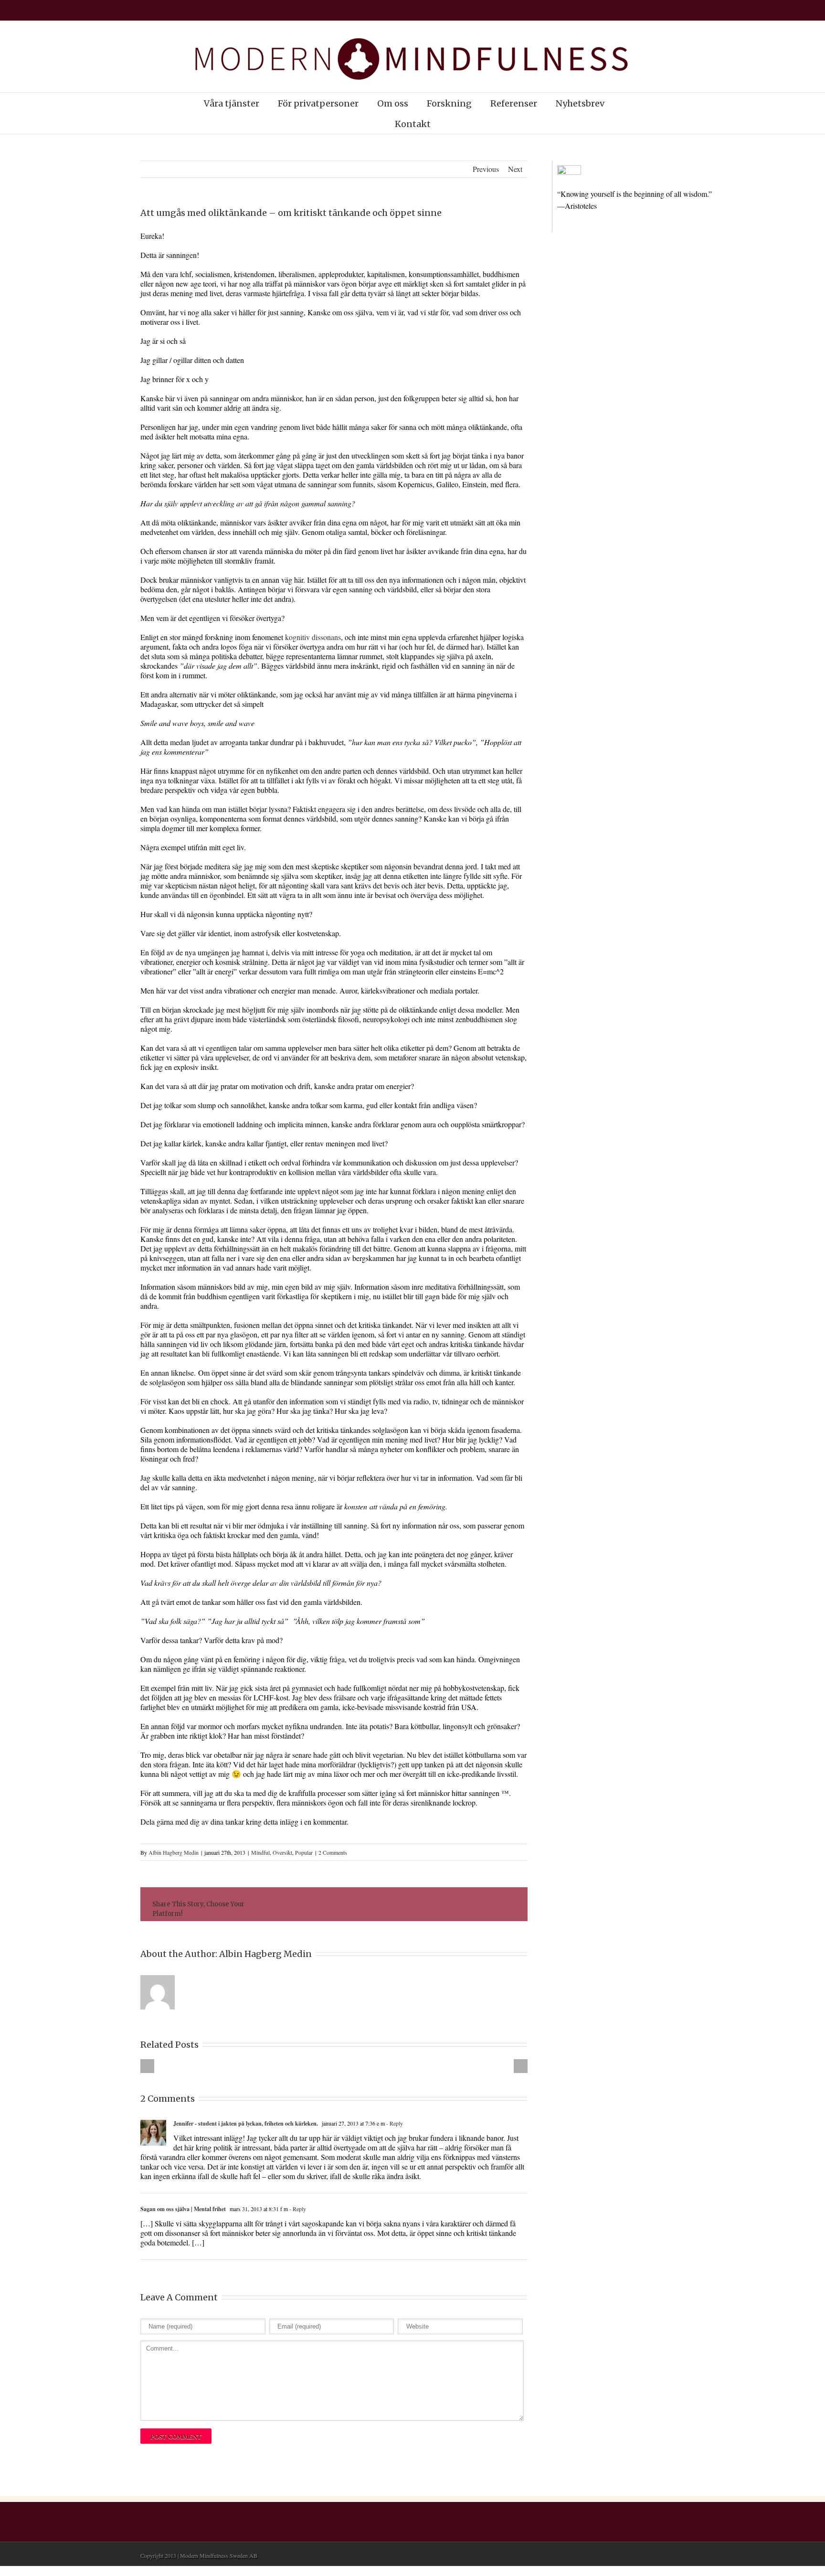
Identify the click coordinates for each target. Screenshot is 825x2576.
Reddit (419, 1904)
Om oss (393, 103)
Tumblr (441, 1904)
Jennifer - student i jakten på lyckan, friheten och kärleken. (246, 2123)
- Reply (394, 2123)
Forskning (449, 103)
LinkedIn (398, 1904)
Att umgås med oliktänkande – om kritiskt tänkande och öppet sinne (291, 213)
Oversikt (282, 1852)
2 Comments (333, 1852)
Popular (304, 1852)
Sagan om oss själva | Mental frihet (183, 2209)
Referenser (514, 103)
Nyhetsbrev (580, 103)
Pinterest (487, 1905)
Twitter (377, 1904)
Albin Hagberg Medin (174, 1852)
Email (509, 1904)
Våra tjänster (232, 103)
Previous (486, 169)
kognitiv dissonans (313, 637)
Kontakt (413, 124)
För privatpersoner (318, 103)
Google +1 (464, 1905)
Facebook (358, 1905)
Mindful (260, 1852)
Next (515, 169)
